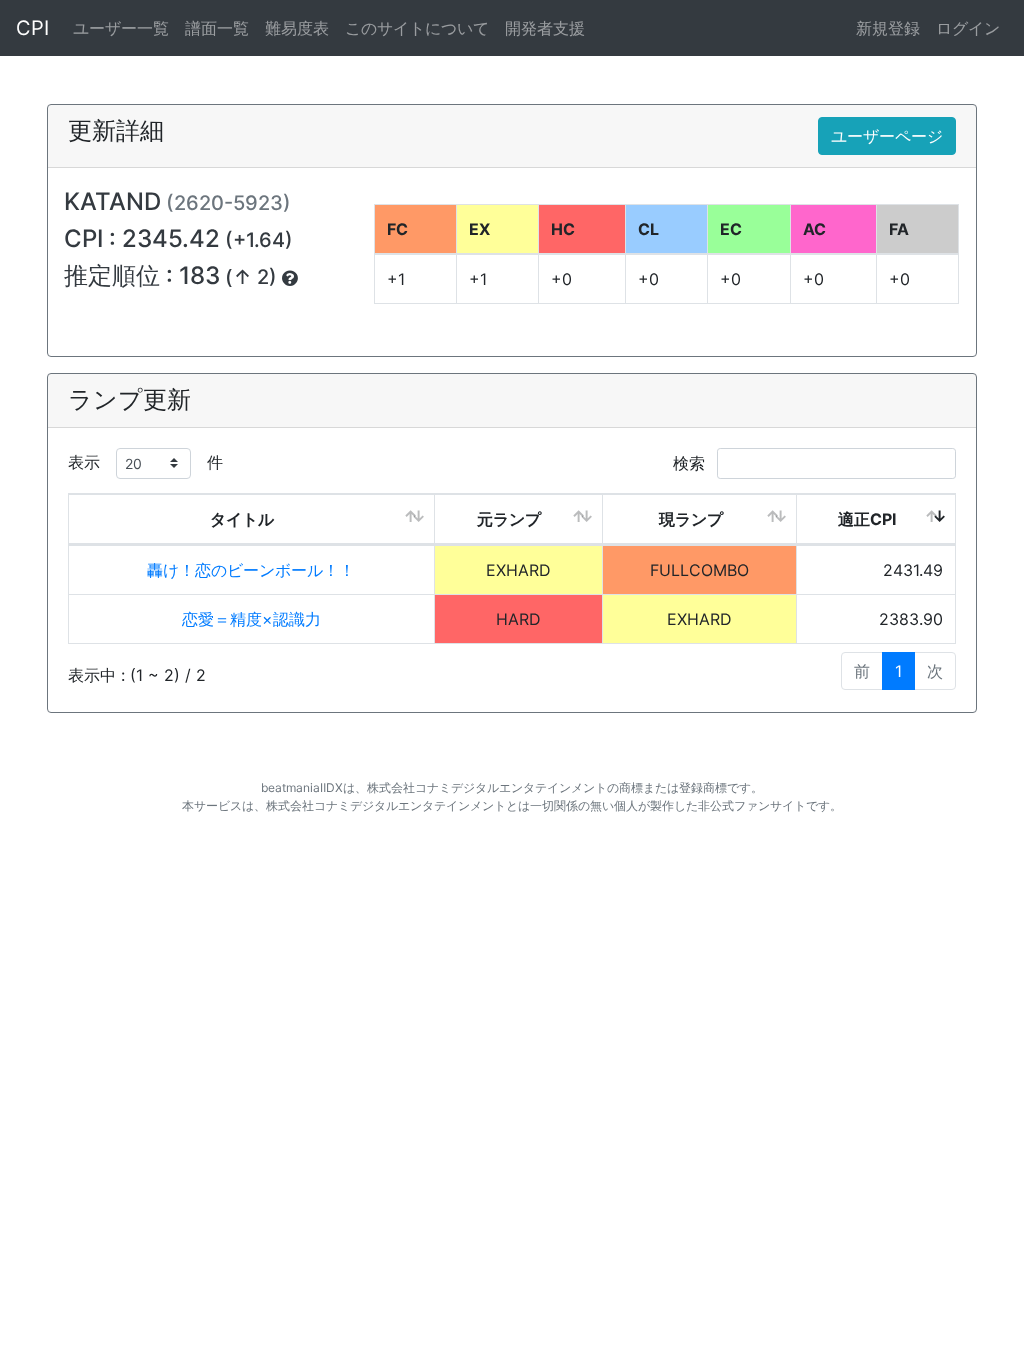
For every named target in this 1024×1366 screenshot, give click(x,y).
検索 (691, 463)
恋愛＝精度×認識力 (251, 619)
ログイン (968, 28)
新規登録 (888, 28)
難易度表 (297, 28)
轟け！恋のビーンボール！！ (251, 570)
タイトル (242, 519)
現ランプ (691, 519)
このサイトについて (417, 28)
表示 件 (145, 462)
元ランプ (509, 519)
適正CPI (867, 519)
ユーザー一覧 (121, 28)
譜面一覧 (217, 28)
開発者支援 (545, 28)
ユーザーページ (887, 136)
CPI (32, 28)
